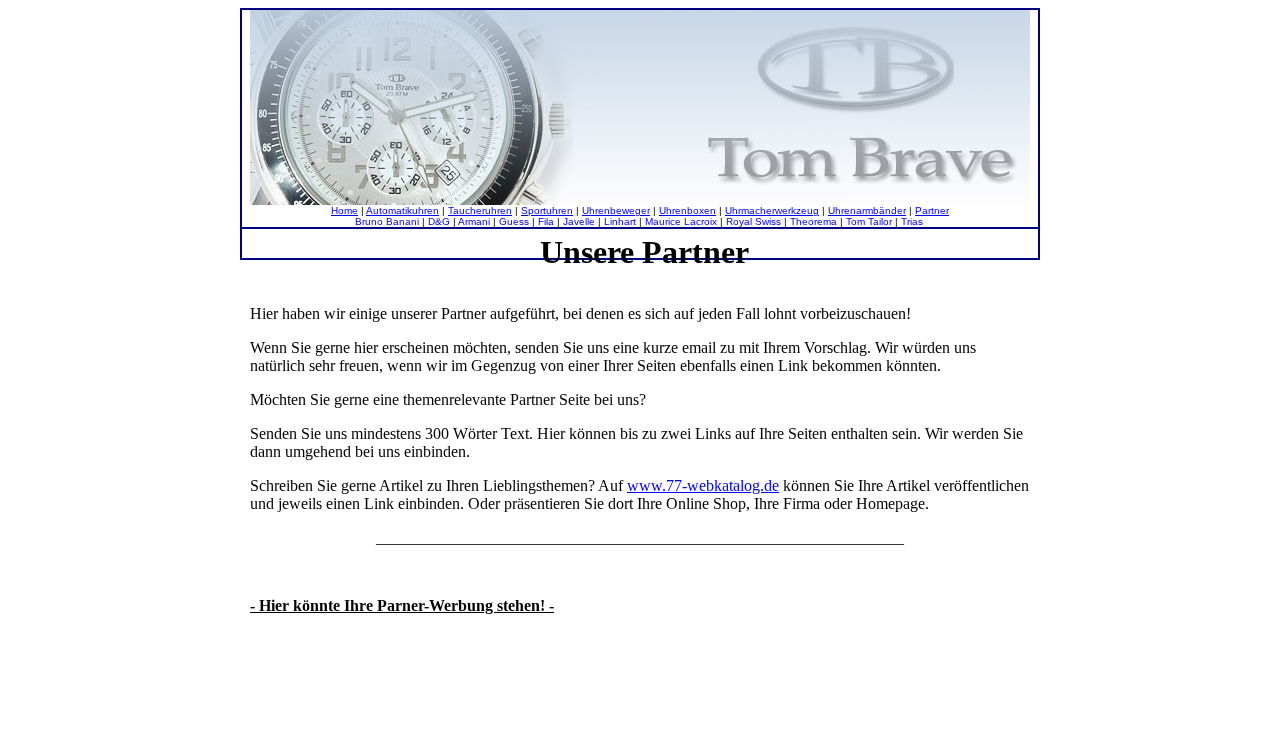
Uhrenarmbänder (867, 210)
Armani (474, 221)
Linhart (620, 221)
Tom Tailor (869, 221)
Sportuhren (547, 210)
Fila (546, 221)
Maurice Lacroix (681, 221)
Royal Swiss (753, 221)
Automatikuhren (402, 210)
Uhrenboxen (687, 210)
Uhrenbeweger (616, 210)
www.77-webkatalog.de (703, 485)
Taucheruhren (480, 210)
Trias (912, 221)
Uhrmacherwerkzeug (772, 210)
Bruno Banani (387, 221)
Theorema (813, 221)
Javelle (579, 221)
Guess (514, 221)
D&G (439, 221)
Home (344, 210)
